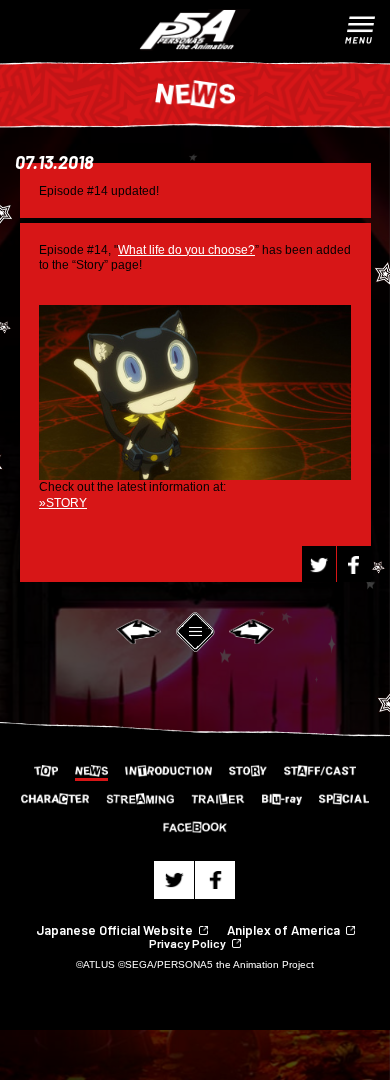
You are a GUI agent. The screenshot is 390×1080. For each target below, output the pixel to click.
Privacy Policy (187, 943)
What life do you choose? (186, 250)
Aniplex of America (283, 930)
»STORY (63, 503)
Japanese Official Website (114, 930)
